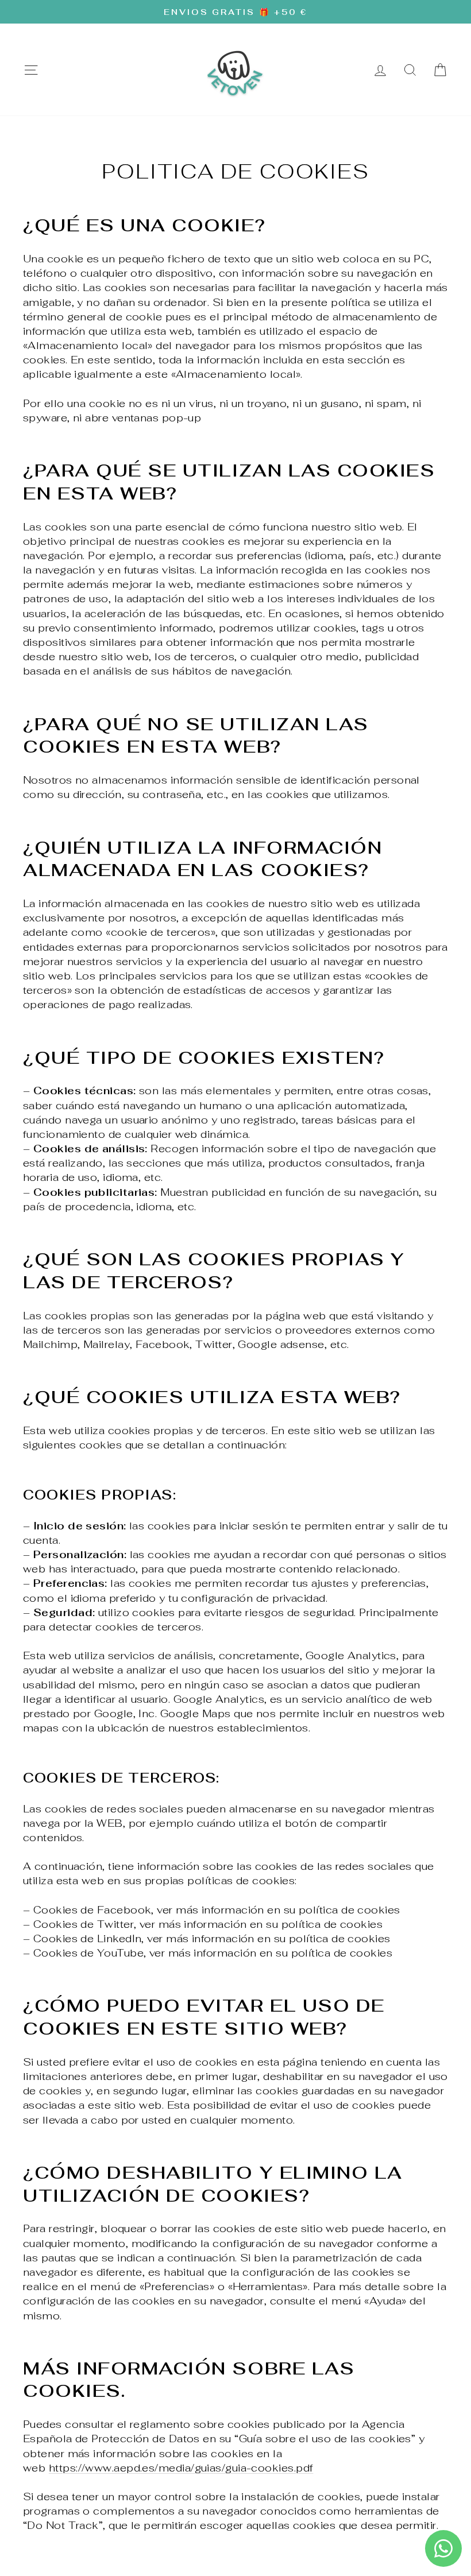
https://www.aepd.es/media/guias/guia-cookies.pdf (181, 2468)
